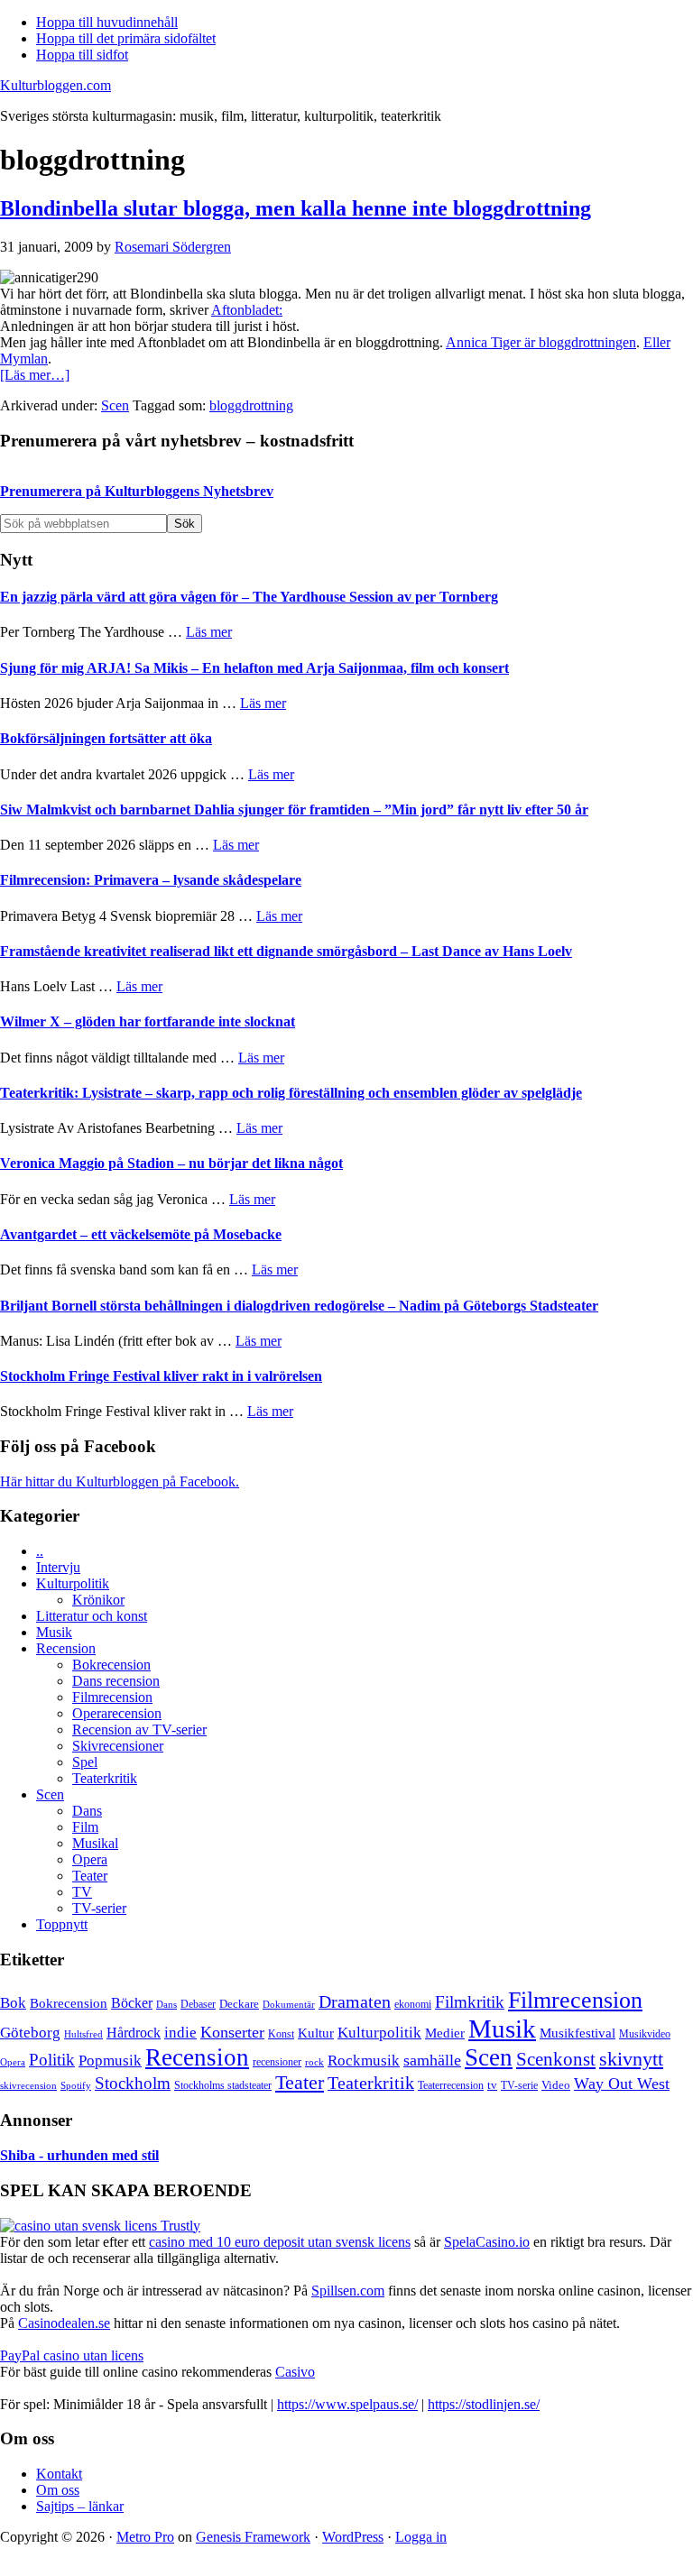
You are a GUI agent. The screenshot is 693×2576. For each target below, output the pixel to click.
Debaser (198, 2004)
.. (40, 1551)
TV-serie (519, 2086)
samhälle (432, 2060)
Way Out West (622, 2084)
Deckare (239, 2004)
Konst (281, 2034)
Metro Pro (145, 2537)
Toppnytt (62, 1924)
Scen (115, 405)
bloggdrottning (251, 405)
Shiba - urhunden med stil (79, 2155)
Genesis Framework (253, 2537)
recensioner (277, 2062)
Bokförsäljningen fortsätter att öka (106, 738)
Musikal (95, 1843)
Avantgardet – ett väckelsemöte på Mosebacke (141, 1234)
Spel (85, 1762)
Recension (66, 1648)
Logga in (421, 2537)
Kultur (316, 2033)
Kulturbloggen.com (55, 85)
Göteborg (30, 2033)
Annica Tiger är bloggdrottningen (541, 342)
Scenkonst (556, 2059)
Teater (90, 1876)
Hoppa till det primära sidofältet (126, 38)
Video (556, 2085)
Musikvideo (645, 2034)
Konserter (232, 2032)
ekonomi (413, 2005)
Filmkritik (470, 2002)
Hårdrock (134, 2033)
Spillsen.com (348, 2291)
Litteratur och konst (92, 1616)
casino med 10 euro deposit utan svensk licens (280, 2242)
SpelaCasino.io (487, 2242)
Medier (445, 2033)
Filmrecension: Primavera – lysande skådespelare (151, 880)
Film (85, 1827)
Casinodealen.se (64, 2323)
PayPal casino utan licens (72, 2355)
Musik (54, 1632)
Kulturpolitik (73, 1583)
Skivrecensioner (118, 1746)
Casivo (295, 2372)
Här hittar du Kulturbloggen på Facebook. (120, 1481)
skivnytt (631, 2059)
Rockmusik (364, 2061)
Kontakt (59, 2474)
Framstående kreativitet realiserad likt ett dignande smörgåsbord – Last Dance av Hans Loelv (286, 951)
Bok (13, 2003)
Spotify (76, 2085)
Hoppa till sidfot (82, 55)
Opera (90, 1859)
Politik (52, 2060)
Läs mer (209, 632)
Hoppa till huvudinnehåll (107, 22)
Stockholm (133, 2083)
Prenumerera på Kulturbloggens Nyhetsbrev (137, 491)
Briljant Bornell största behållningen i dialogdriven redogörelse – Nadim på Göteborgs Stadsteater (299, 1306)
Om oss (58, 2490)
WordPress (353, 2537)
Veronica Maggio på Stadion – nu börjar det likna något (171, 1163)
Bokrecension (111, 1665)
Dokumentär (289, 2004)
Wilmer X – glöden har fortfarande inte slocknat (148, 1021)
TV (82, 1892)
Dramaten (355, 2002)
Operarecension (117, 1713)
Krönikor (98, 1600)
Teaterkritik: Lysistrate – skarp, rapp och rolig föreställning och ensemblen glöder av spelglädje (291, 1093)
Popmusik (110, 2061)
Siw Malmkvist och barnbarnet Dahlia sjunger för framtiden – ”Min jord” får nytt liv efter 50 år (294, 810)
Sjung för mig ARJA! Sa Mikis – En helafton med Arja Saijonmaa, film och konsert (254, 668)
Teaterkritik (105, 1778)
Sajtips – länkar (80, 2506)
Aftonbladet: (247, 310)
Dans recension (116, 1681)
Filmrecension (112, 1697)
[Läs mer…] (35, 375)
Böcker (132, 2003)
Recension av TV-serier (139, 1730)
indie (180, 2033)
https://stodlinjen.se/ (484, 2404)
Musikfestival (577, 2033)
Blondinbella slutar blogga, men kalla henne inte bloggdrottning (296, 208)
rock (314, 2062)
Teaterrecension (451, 2086)
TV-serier (99, 1908)
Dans (87, 1811)
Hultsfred (83, 2034)
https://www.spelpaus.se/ (347, 2404)
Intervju (58, 1567)
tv (492, 2085)
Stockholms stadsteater (223, 2085)
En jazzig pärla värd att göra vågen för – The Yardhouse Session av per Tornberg (249, 597)
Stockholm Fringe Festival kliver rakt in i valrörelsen (161, 1376)
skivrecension (28, 2085)
